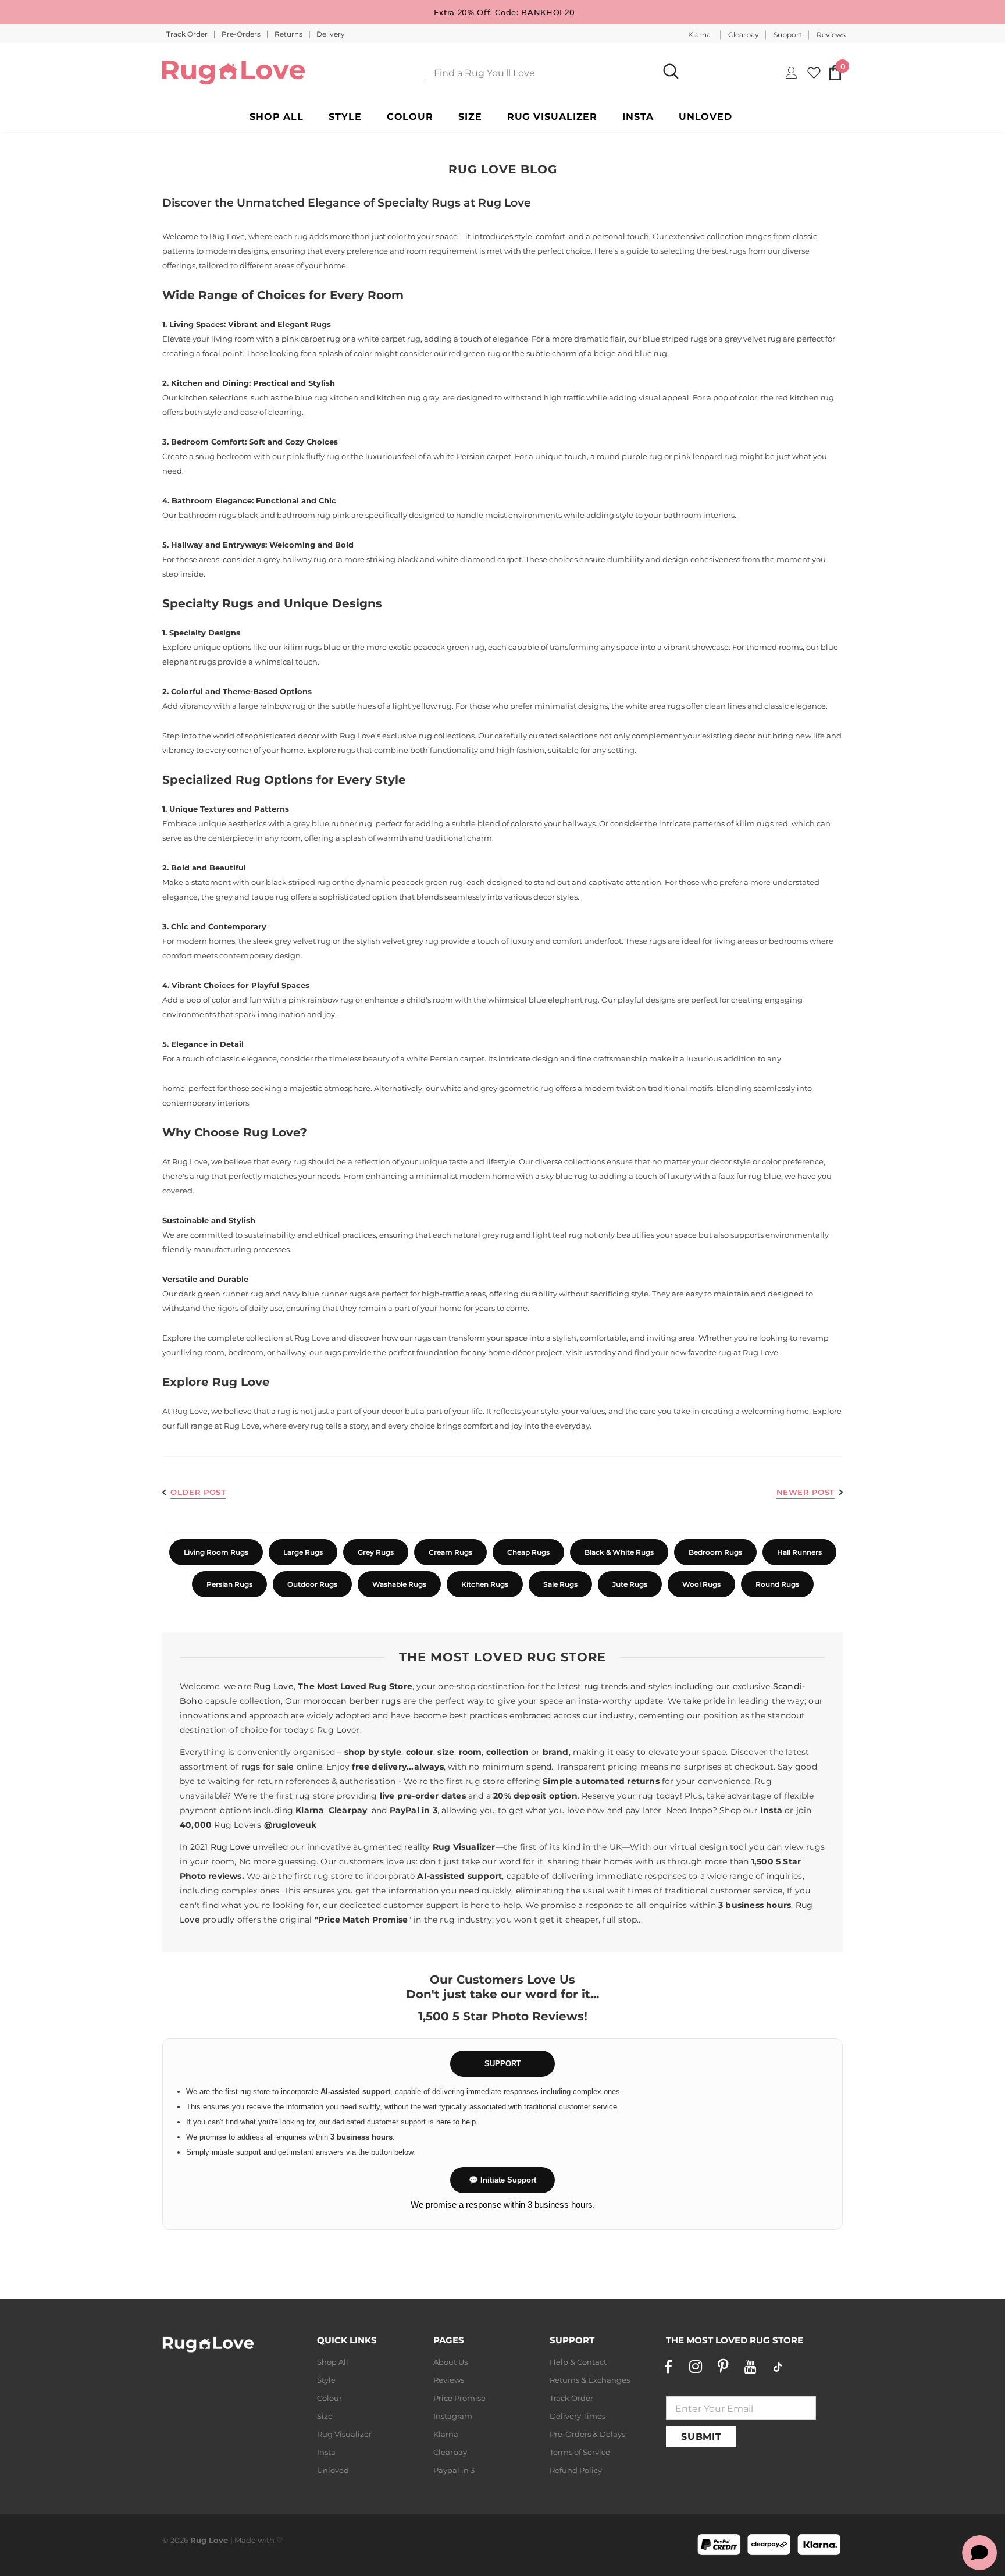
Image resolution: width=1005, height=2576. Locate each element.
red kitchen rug (805, 397)
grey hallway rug (295, 559)
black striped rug (298, 882)
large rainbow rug (272, 706)
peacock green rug (449, 647)
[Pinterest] (723, 2367)
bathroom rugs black (218, 515)
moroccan (325, 1701)
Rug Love (312, 1338)
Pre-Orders (242, 34)
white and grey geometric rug (497, 1088)
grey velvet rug (753, 339)
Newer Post (806, 1492)
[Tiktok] (778, 2367)
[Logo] (234, 72)
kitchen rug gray (408, 397)
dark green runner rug (221, 1294)
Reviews (831, 35)
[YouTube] (750, 2367)
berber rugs (375, 1701)
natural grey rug (484, 1235)
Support (788, 35)
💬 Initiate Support (502, 2180)
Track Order (188, 34)
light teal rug (557, 1235)
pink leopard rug (705, 456)
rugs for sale (268, 1767)
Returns (289, 34)
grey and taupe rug (252, 897)
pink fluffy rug (313, 456)
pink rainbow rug (321, 1000)
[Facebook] (668, 2367)
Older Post (198, 1492)
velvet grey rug (410, 941)
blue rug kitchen (327, 397)
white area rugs (655, 706)
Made (245, 2540)
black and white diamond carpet (459, 559)
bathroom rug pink (313, 515)
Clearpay (744, 35)
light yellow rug (422, 706)
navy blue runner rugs (324, 1294)
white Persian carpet (472, 456)
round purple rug (630, 456)
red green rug (475, 353)
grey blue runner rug (333, 823)
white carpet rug (389, 339)
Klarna (699, 35)
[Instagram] (696, 2367)
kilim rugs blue (312, 647)
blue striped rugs (675, 339)
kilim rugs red (762, 823)
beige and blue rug (630, 353)
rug (591, 1686)
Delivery (331, 34)
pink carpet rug (311, 339)
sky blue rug (565, 1176)
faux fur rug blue (750, 1176)
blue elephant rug (563, 1000)
